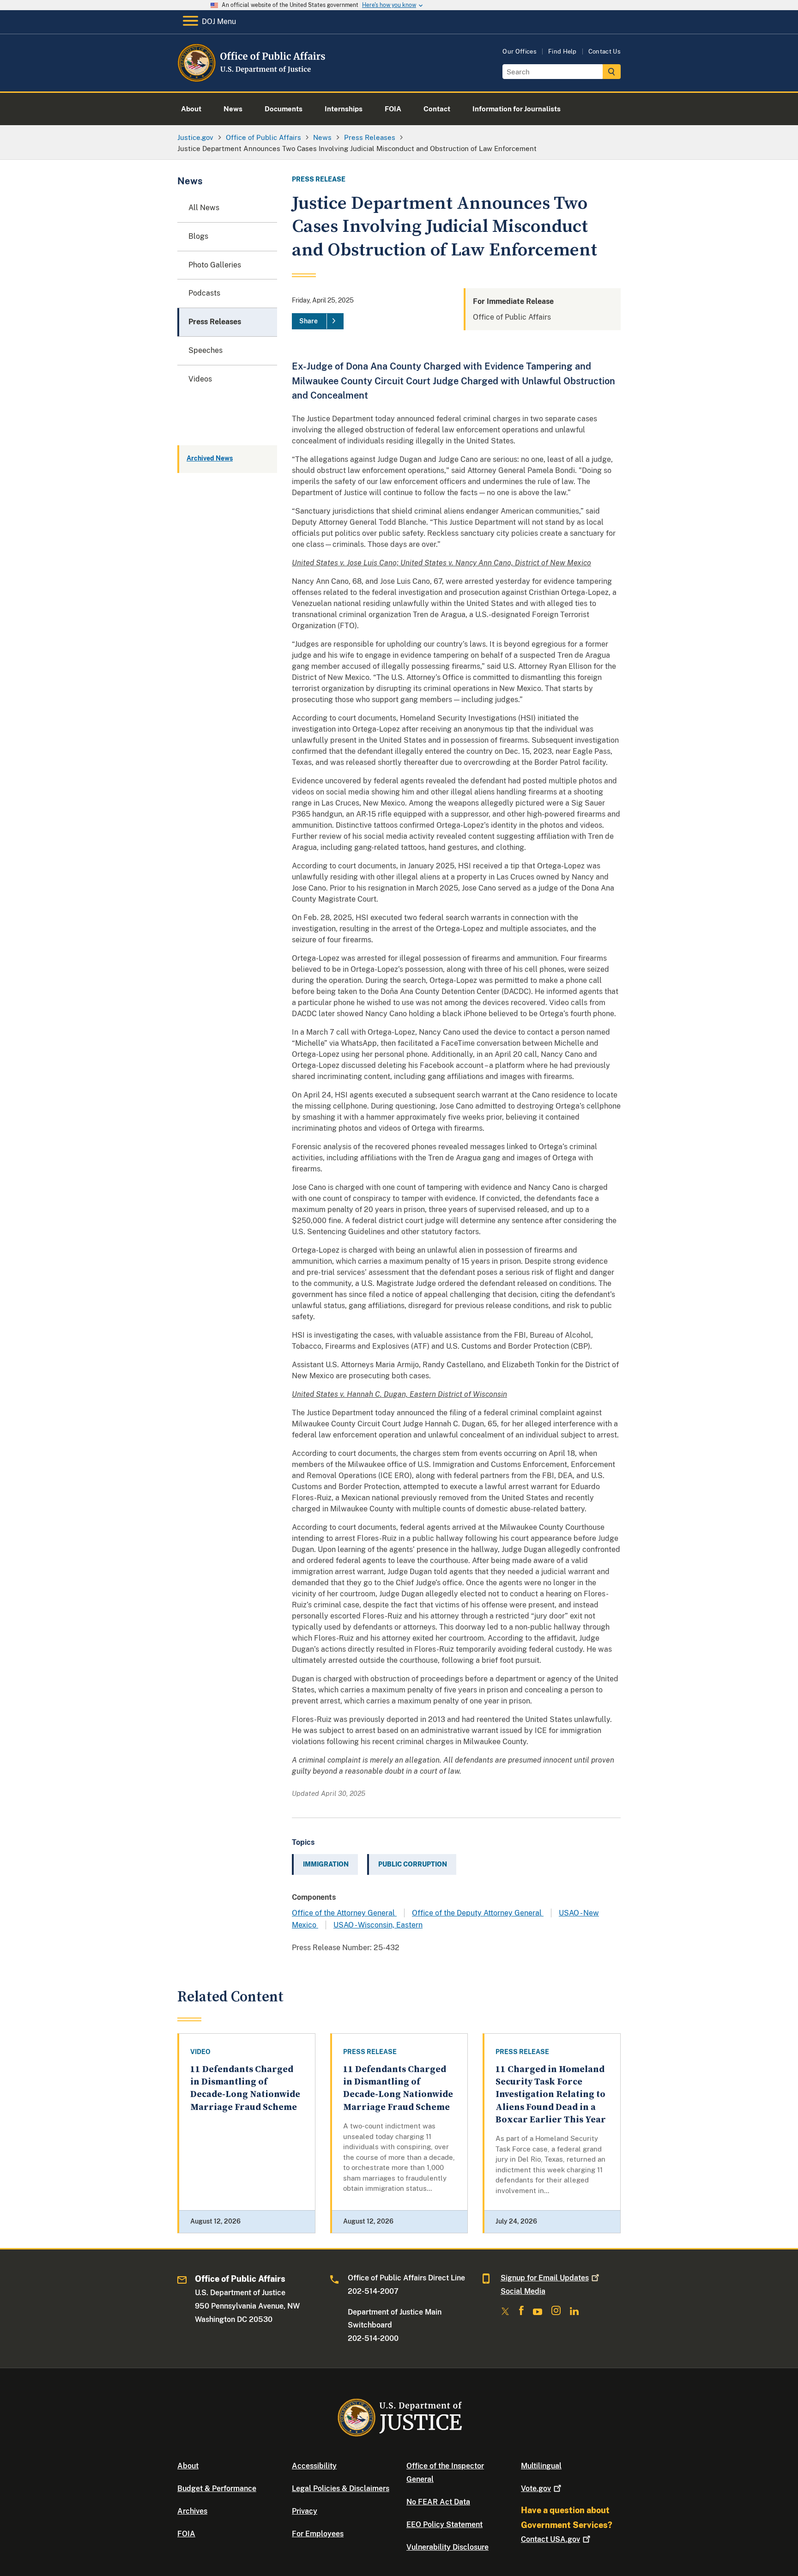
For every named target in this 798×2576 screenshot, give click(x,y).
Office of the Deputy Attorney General (478, 1913)
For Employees (318, 2534)
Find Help (562, 52)
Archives (192, 2511)
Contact (550, 2539)
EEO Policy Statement (444, 2524)
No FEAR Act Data (438, 2502)
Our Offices (520, 52)
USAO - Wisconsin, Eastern (378, 1925)
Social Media (523, 2291)
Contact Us (605, 52)
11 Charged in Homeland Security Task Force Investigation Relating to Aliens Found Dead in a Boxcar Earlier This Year (551, 2095)
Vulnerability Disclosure (447, 2547)
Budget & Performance (217, 2488)
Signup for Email (545, 2278)
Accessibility (314, 2466)
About (188, 2466)
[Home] (252, 81)
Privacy (305, 2511)
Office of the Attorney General (344, 1913)
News (190, 181)
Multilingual (541, 2466)
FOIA (186, 2534)
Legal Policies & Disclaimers (341, 2488)
